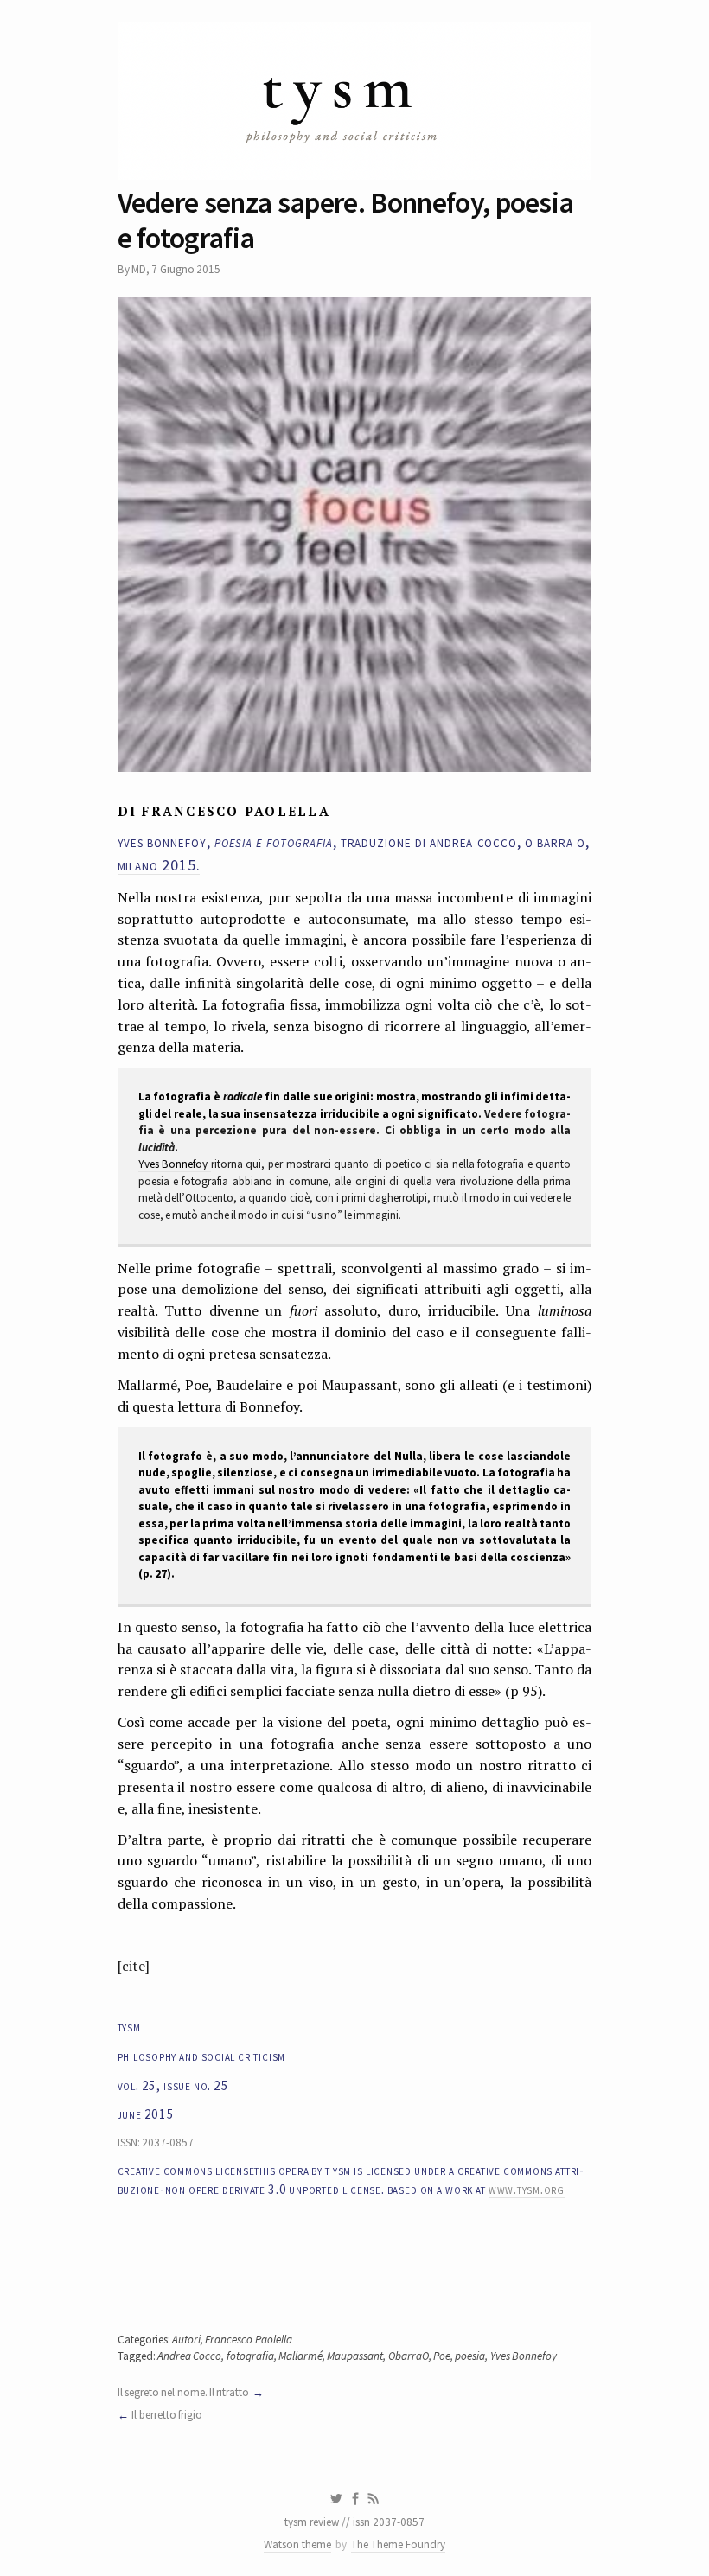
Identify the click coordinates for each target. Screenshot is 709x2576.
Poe (442, 2356)
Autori (186, 2340)
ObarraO (409, 2356)
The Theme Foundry (398, 2544)
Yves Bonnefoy (175, 1164)
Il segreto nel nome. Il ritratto (184, 2392)
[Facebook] (355, 2499)
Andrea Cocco (189, 2356)
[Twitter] (336, 2499)
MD (139, 269)
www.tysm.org (527, 2189)
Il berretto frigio (167, 2415)
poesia (470, 2356)
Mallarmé (300, 2356)
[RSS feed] (374, 2499)
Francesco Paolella (248, 2340)
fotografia (250, 2356)
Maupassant (355, 2356)
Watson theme (297, 2544)
